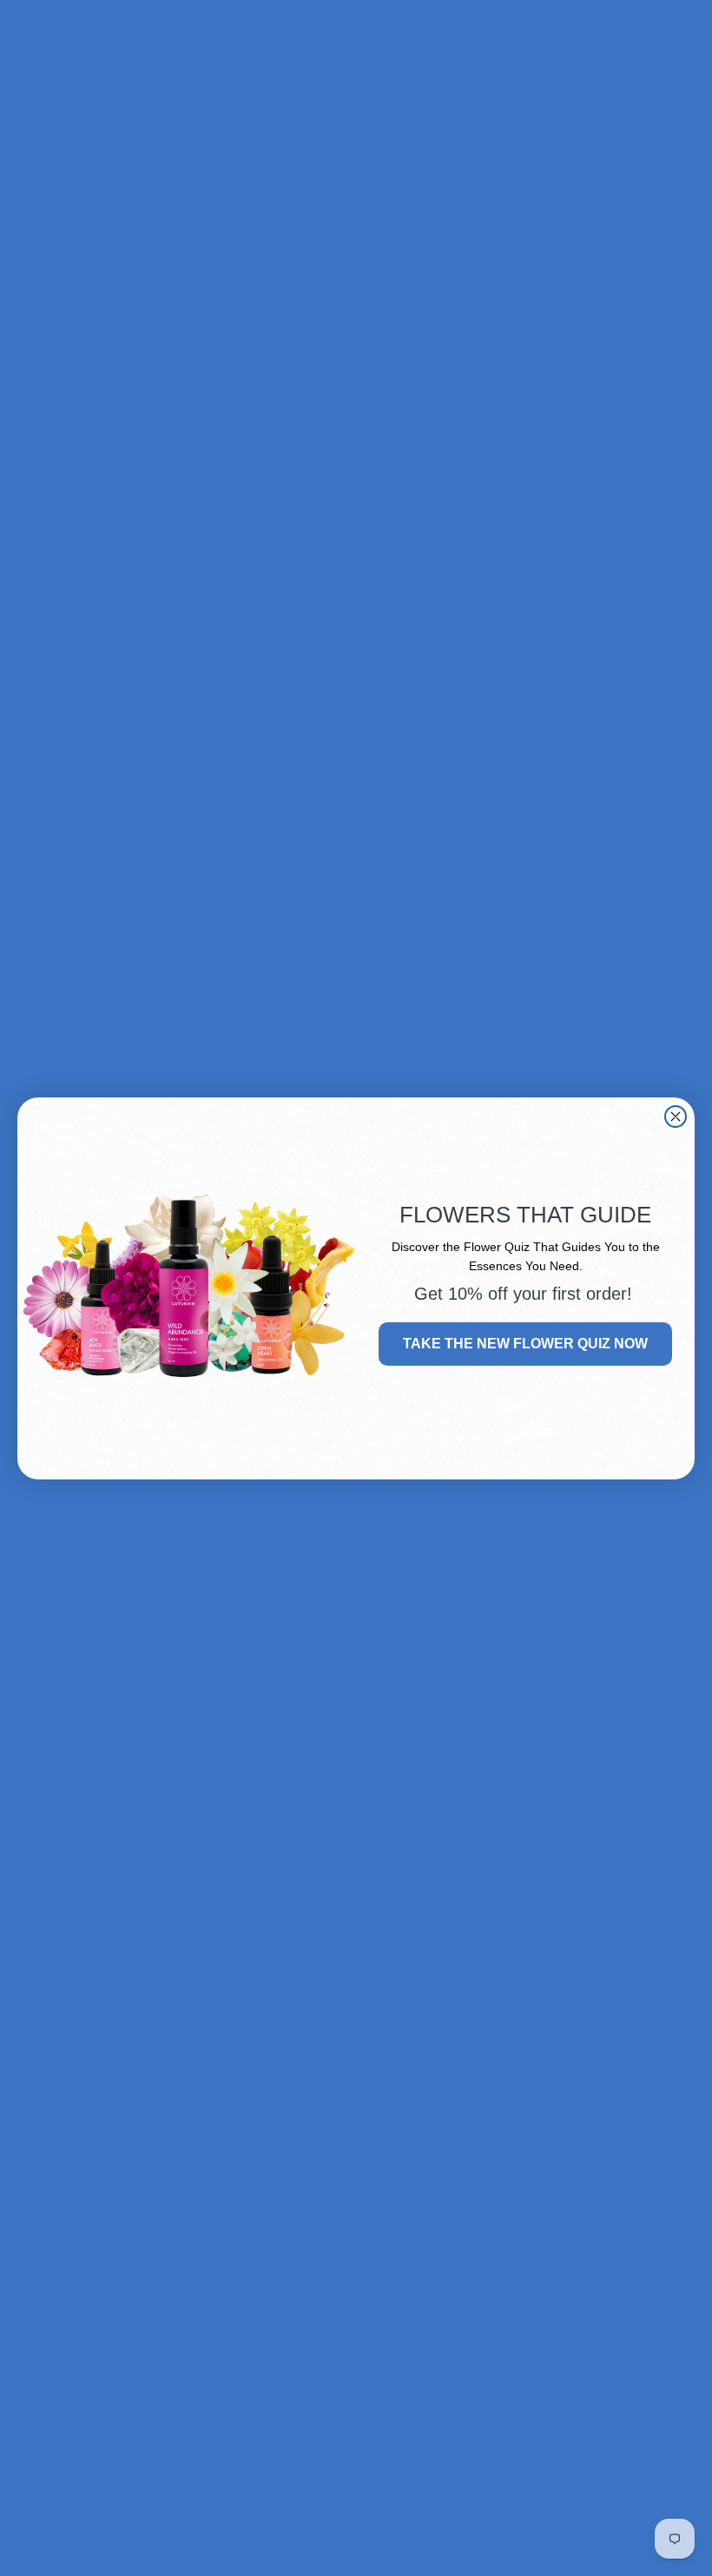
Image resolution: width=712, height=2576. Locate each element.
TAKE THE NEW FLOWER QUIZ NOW (525, 1344)
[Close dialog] (676, 1117)
